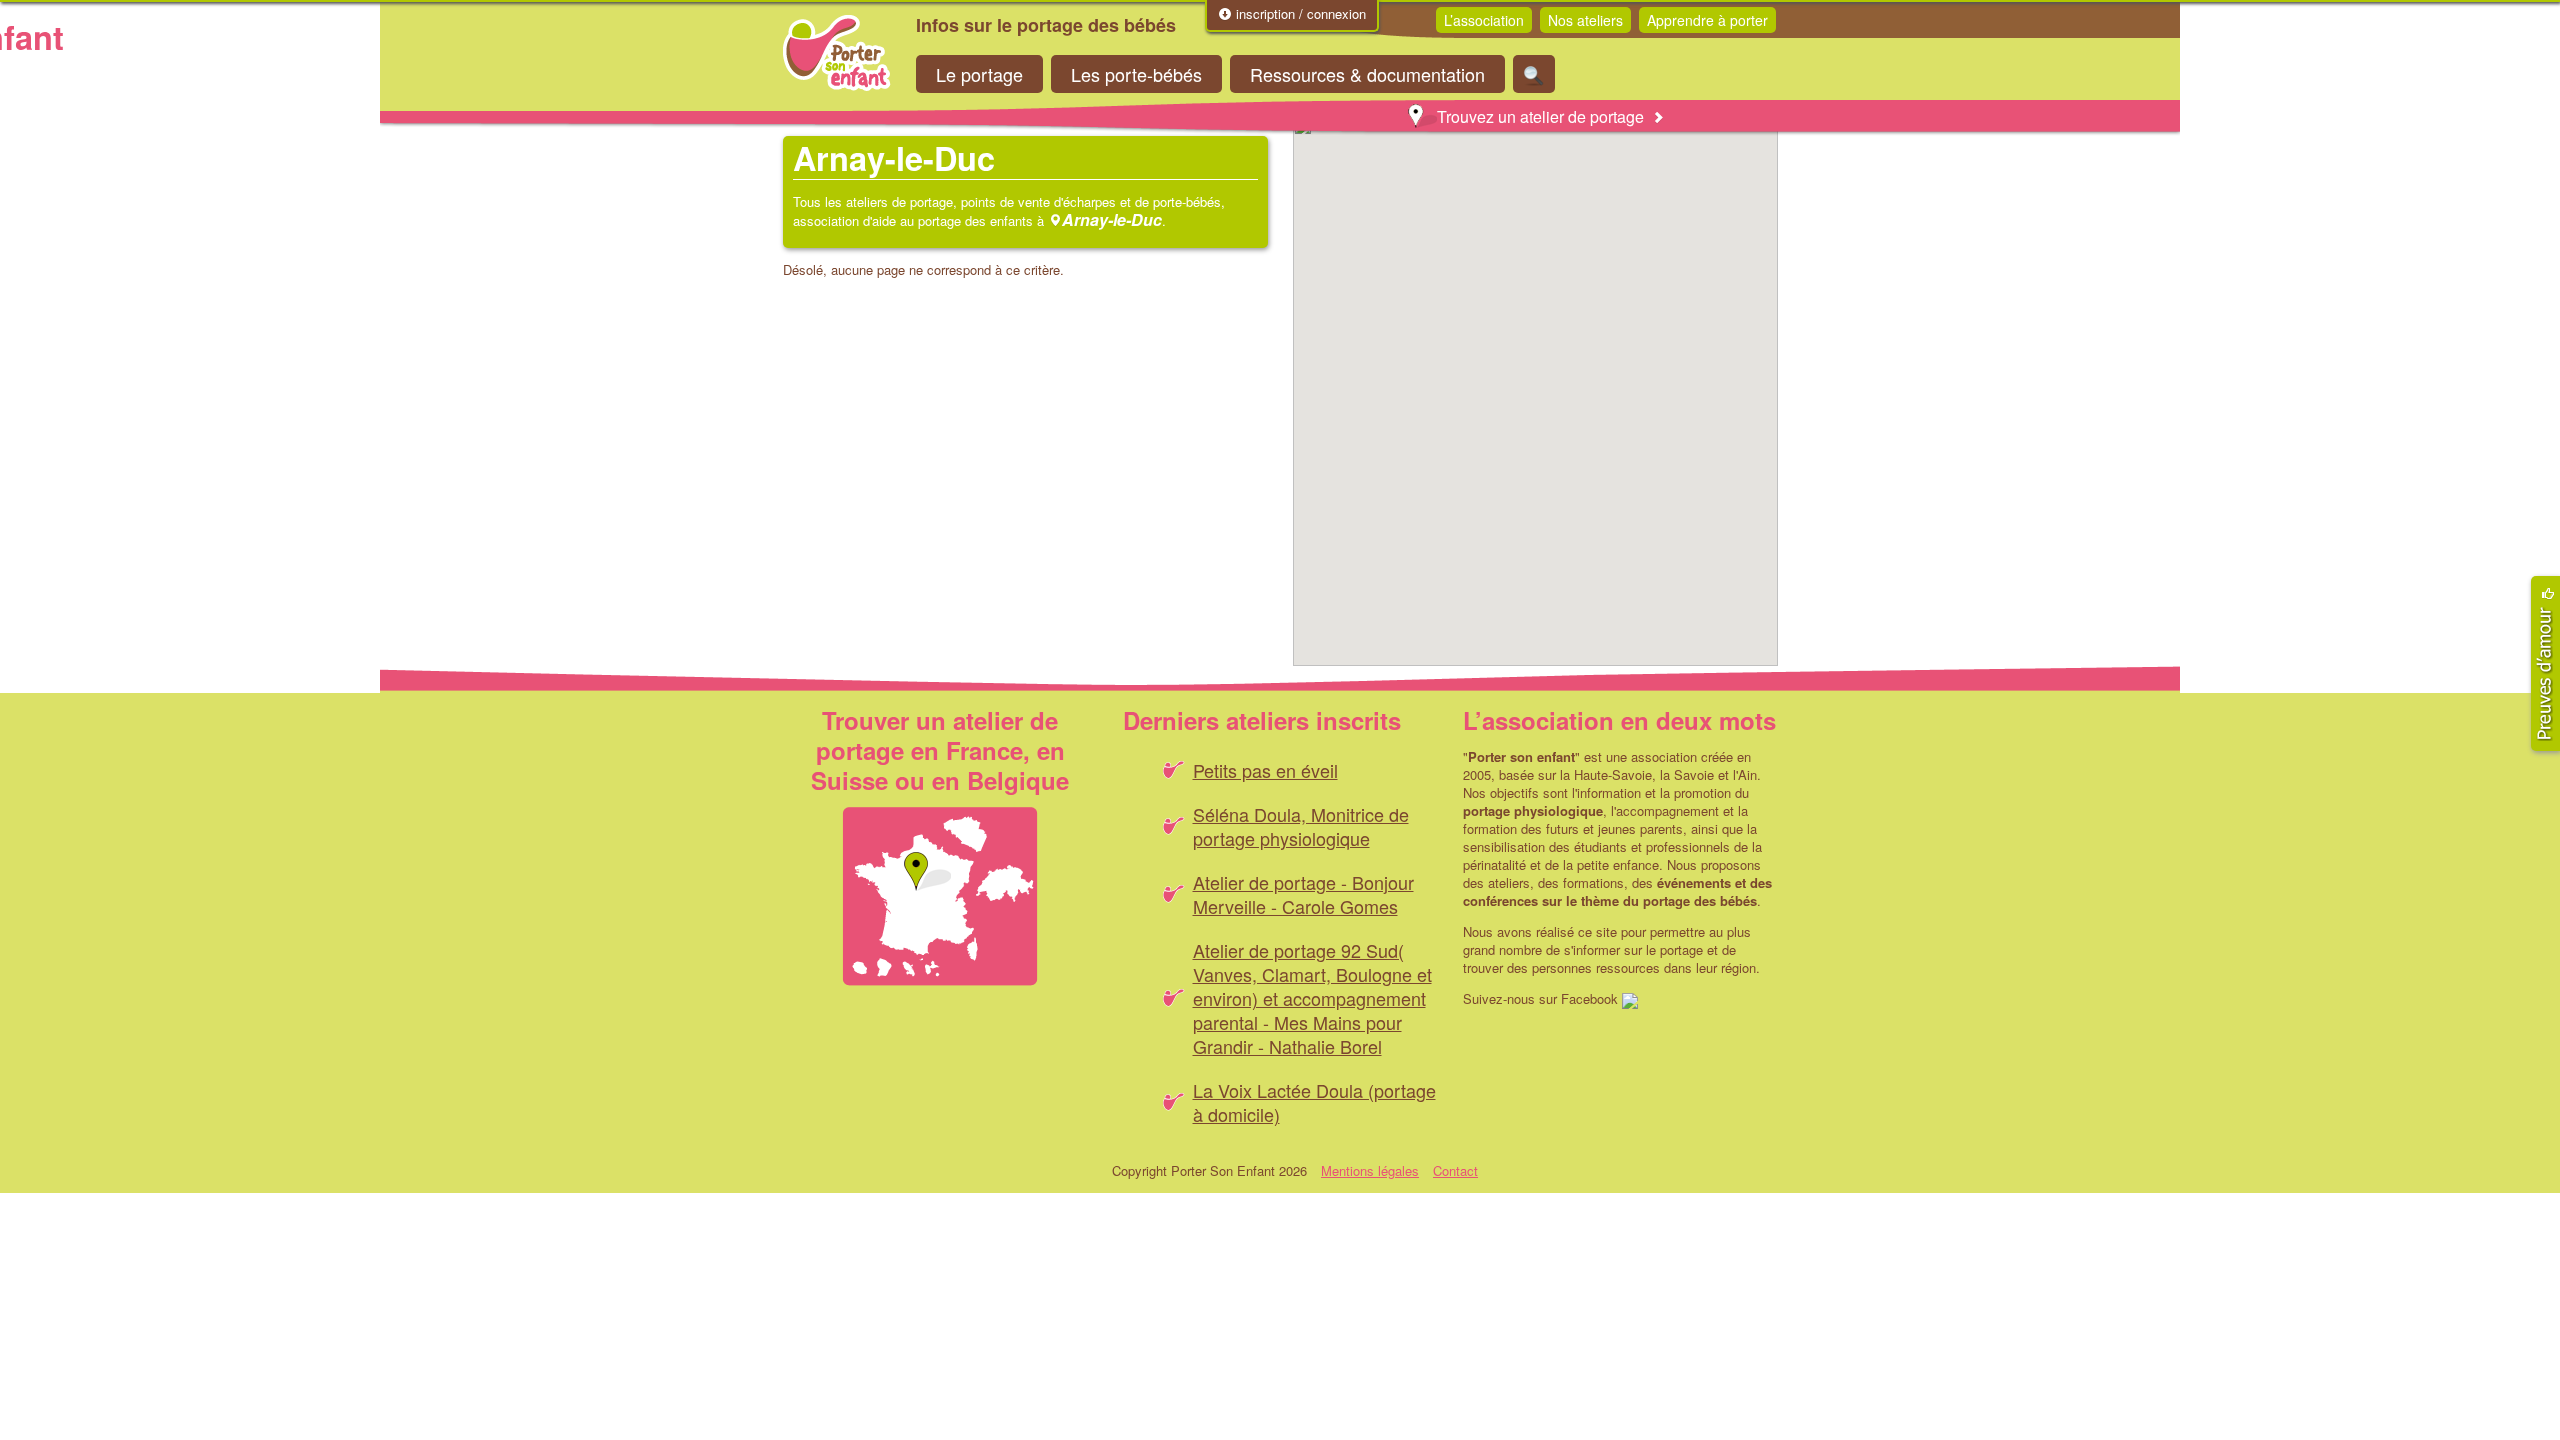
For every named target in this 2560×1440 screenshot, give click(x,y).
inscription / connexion (1299, 14)
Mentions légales (1370, 1170)
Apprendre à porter (1707, 20)
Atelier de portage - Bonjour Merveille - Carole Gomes (1303, 894)
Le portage (979, 74)
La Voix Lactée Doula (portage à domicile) (1314, 1102)
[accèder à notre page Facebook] (1630, 998)
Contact (1455, 1170)
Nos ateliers (1585, 20)
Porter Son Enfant (837, 53)
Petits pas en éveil (1265, 770)
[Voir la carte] (940, 896)
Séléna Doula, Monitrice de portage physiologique (1301, 826)
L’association (1484, 20)
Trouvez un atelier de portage (1540, 116)
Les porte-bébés (1136, 74)
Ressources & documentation (1367, 74)
